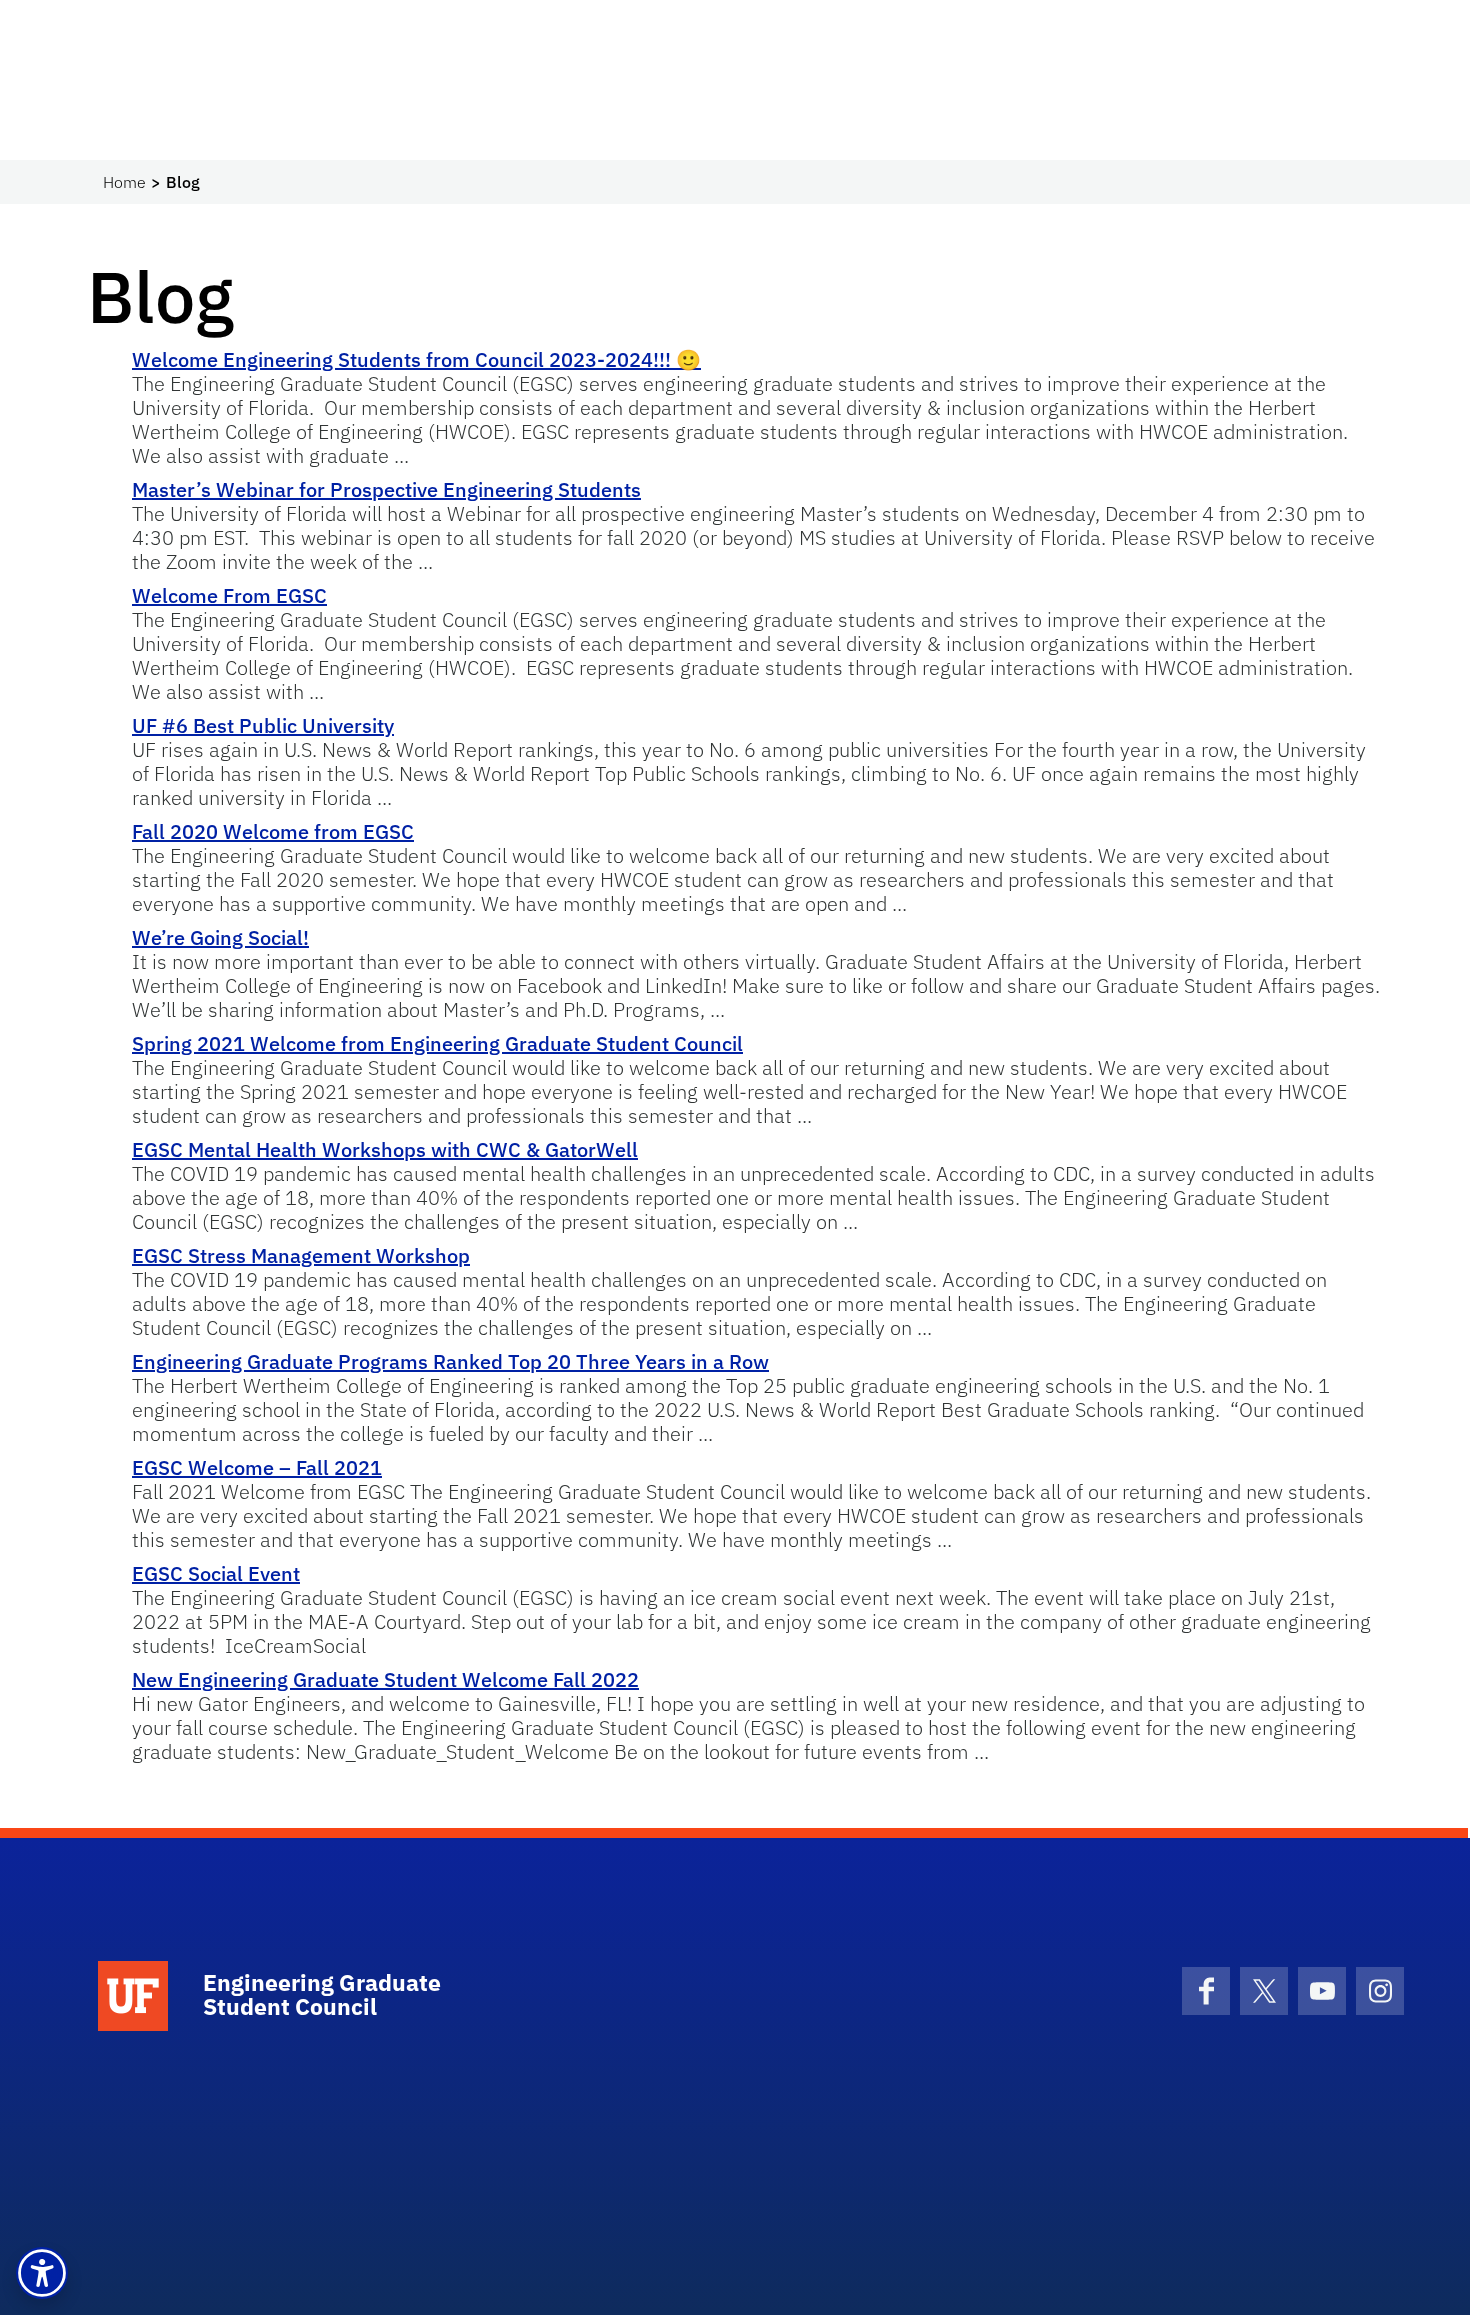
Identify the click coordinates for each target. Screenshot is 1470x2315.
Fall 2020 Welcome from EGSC (273, 831)
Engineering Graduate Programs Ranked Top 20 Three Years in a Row (450, 1361)
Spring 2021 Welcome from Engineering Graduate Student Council (437, 1043)
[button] (42, 2273)
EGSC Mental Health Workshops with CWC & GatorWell (385, 1149)
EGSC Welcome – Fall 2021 (257, 1467)
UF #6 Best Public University (263, 725)
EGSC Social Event (216, 1573)
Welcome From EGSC (229, 595)
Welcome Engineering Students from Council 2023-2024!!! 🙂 (416, 359)
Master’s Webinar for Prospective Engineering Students (386, 489)
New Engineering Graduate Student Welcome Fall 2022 (385, 1679)
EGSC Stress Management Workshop (301, 1255)
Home (124, 182)
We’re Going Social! (220, 937)
